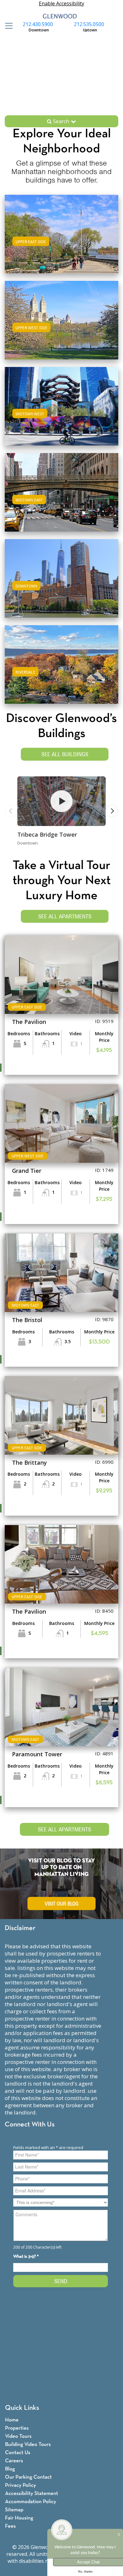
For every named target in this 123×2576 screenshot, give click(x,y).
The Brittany (29, 1463)
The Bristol (27, 1320)
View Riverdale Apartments (61, 671)
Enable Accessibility (61, 3)
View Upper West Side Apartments (62, 326)
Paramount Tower (37, 1754)
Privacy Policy (20, 2485)
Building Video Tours (28, 2445)
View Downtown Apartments (62, 585)
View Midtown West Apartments (61, 412)
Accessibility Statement (32, 2494)
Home (12, 2420)
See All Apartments (65, 916)
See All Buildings (65, 754)
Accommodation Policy (31, 2502)
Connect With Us (30, 2125)
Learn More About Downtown (62, 577)
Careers (14, 2461)
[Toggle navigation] (7, 26)
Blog (10, 2469)
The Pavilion (29, 1022)
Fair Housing (19, 2518)
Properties (17, 2428)
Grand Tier (27, 1171)
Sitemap (14, 2510)
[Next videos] (112, 811)
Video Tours (18, 2436)
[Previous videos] (11, 811)
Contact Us (18, 2453)
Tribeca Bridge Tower (47, 834)
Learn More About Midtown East (62, 491)
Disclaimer (20, 1928)
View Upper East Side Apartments (61, 240)
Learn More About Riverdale (61, 663)
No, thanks (85, 2572)
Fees (10, 2526)
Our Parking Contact (28, 2477)
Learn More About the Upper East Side (62, 233)
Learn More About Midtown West (61, 405)
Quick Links (22, 2408)
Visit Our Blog (62, 1903)
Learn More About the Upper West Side (61, 319)
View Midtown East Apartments (62, 498)
